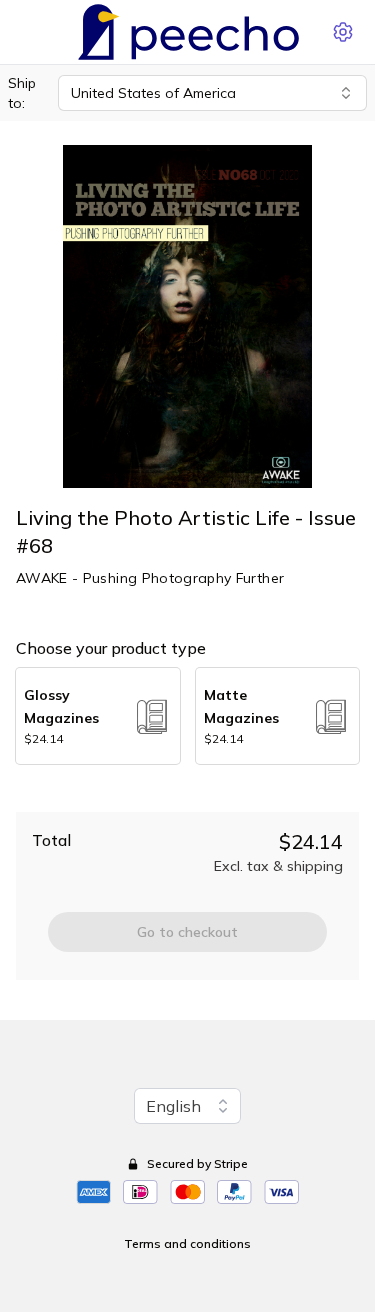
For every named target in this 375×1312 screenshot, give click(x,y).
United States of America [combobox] (153, 93)
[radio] (98, 716)
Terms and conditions (187, 1243)
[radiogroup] (187, 716)
